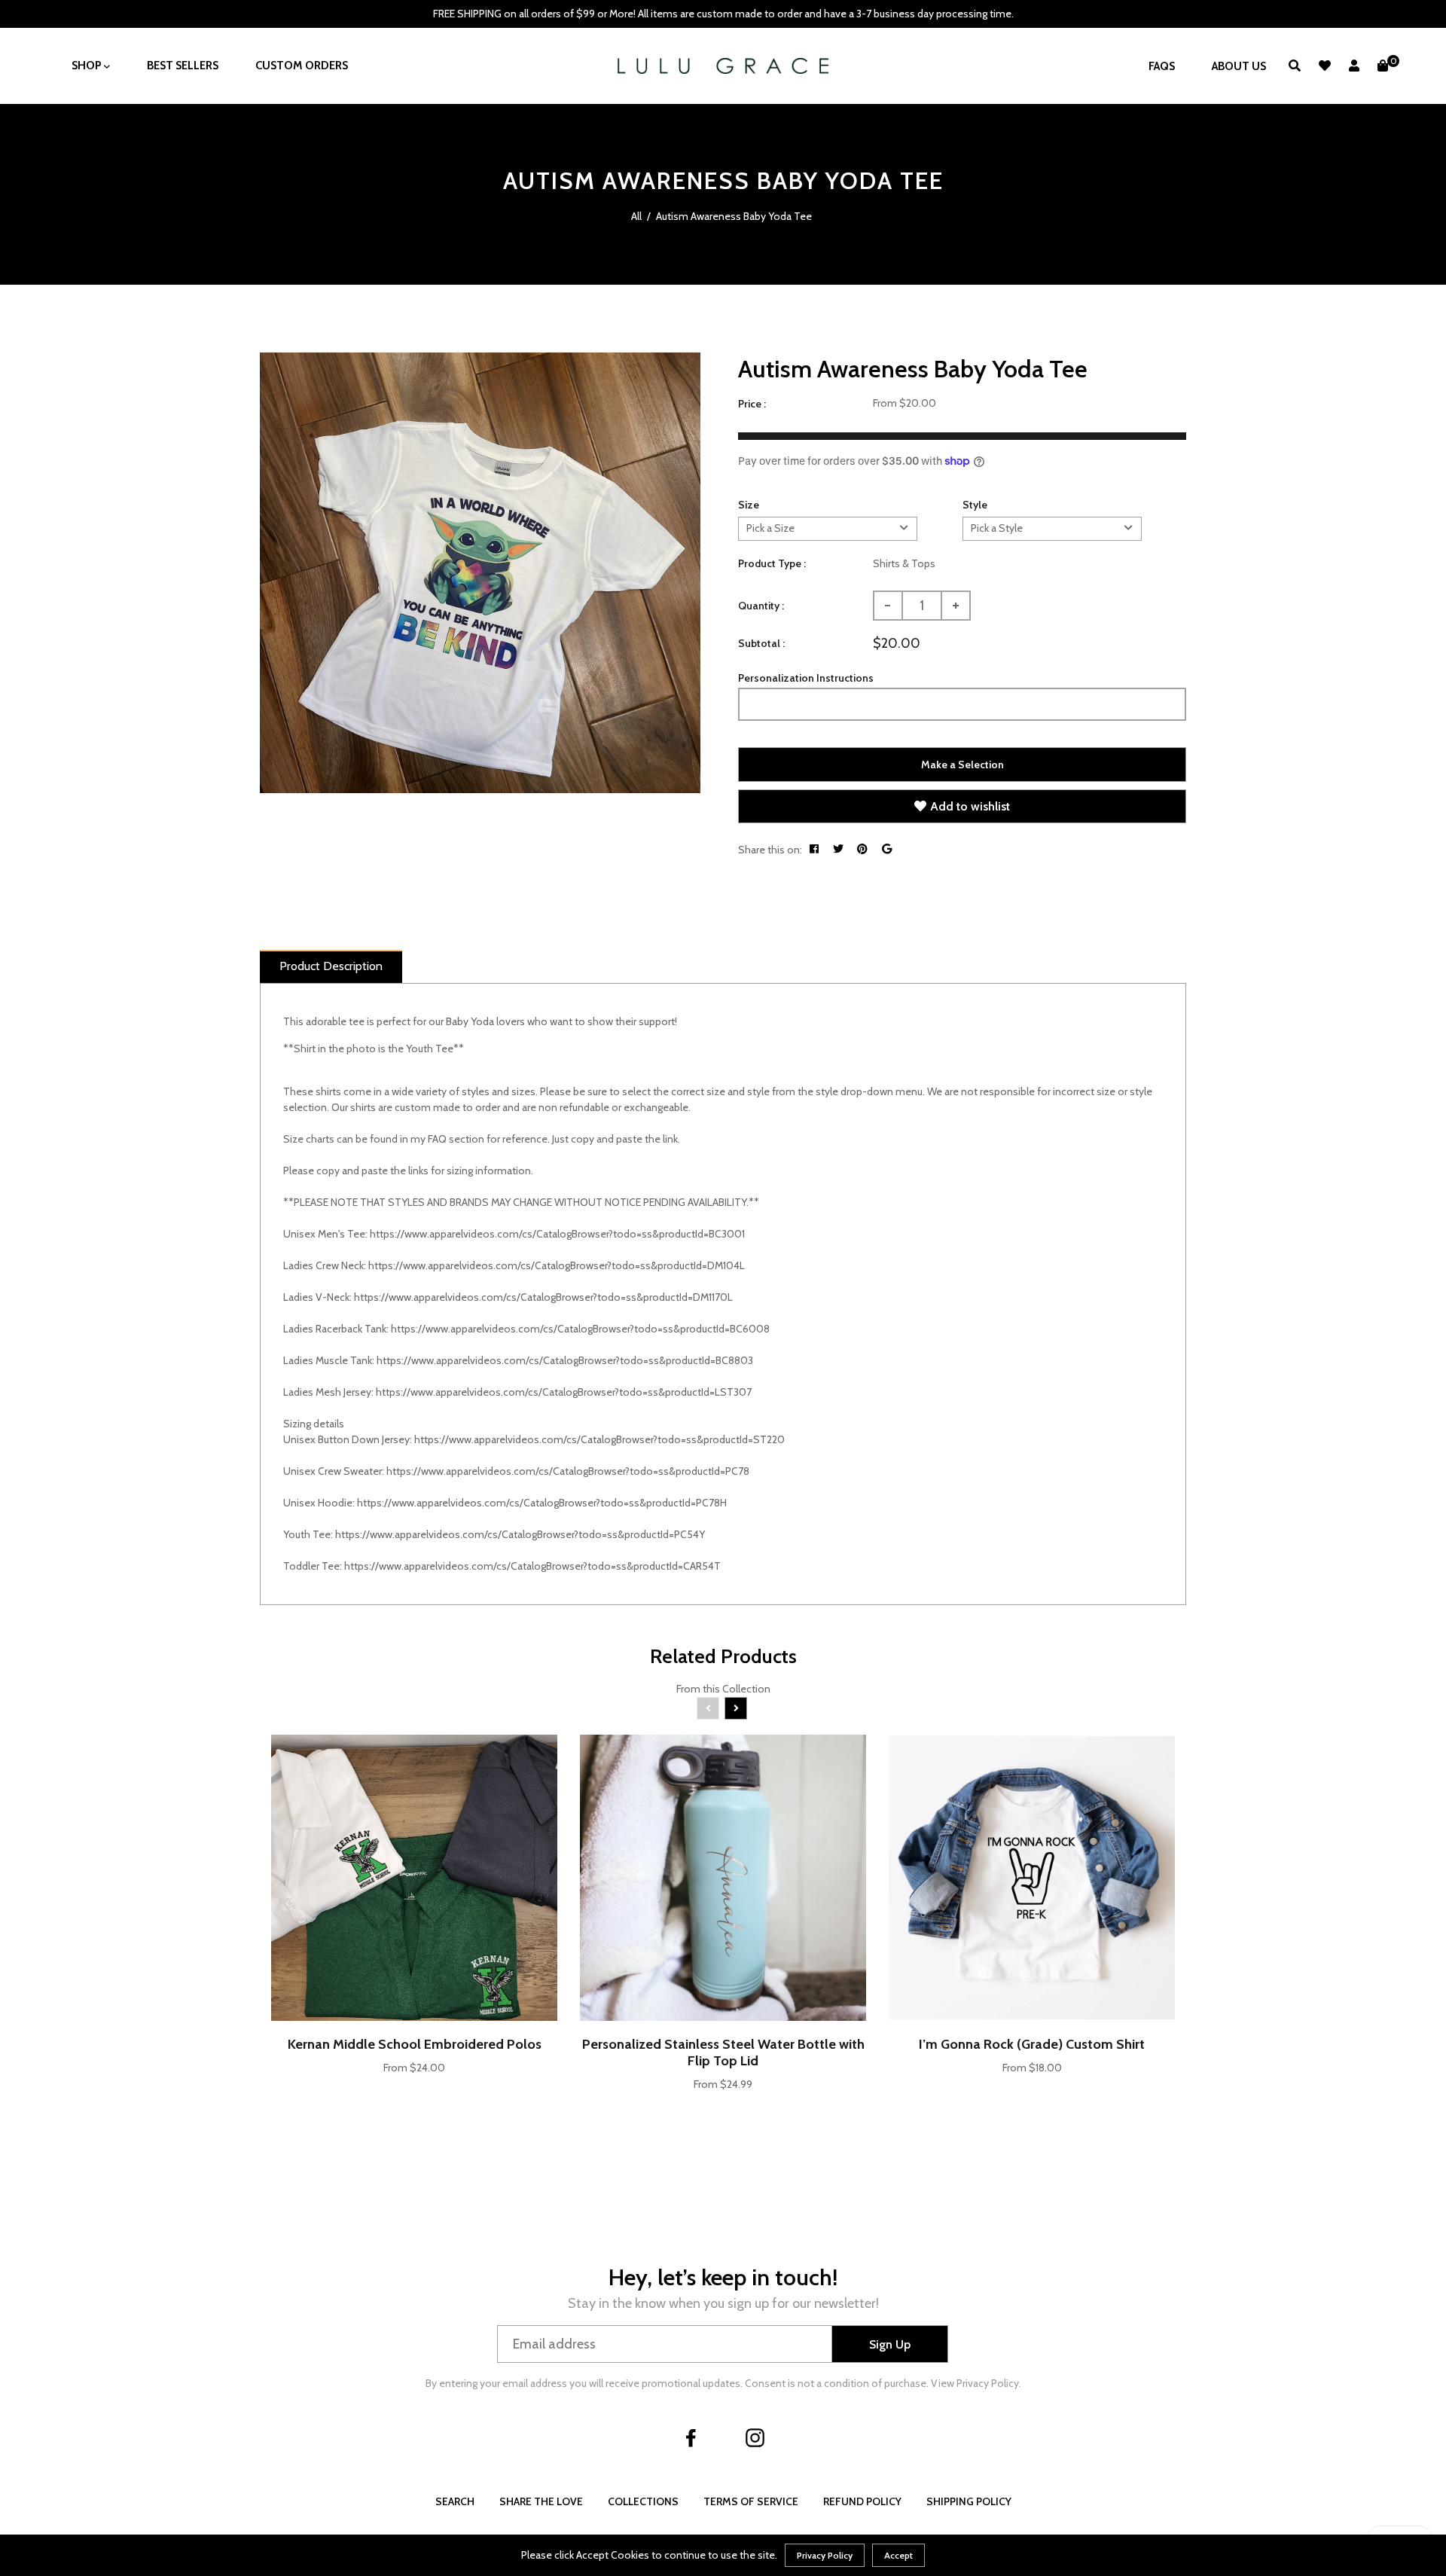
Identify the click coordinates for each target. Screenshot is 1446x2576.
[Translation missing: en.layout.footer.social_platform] (691, 2437)
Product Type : (772, 563)
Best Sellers (183, 66)
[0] (1383, 66)
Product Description (331, 966)
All (636, 216)
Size (749, 505)
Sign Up (890, 2344)
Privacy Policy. (989, 2383)
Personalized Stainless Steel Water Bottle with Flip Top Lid (723, 2053)
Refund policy (862, 2501)
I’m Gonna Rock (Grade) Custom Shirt (1032, 2044)
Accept (898, 2555)
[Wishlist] (1325, 66)
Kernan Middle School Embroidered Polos (415, 2044)
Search (455, 2501)
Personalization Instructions (806, 678)
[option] (480, 573)
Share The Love (541, 2501)
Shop (88, 66)
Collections (643, 2501)
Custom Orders (302, 66)
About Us (1239, 66)
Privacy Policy (825, 2555)
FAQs (1162, 66)
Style (975, 505)
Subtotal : (761, 643)
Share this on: (770, 850)
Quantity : (761, 606)
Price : (752, 404)
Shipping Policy (969, 2501)
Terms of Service (751, 2501)
